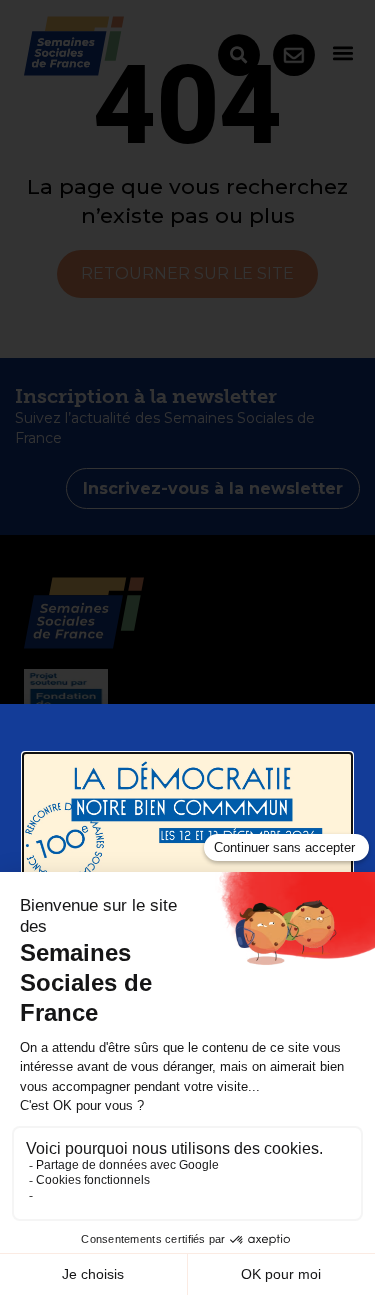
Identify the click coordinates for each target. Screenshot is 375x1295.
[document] (187, 647)
